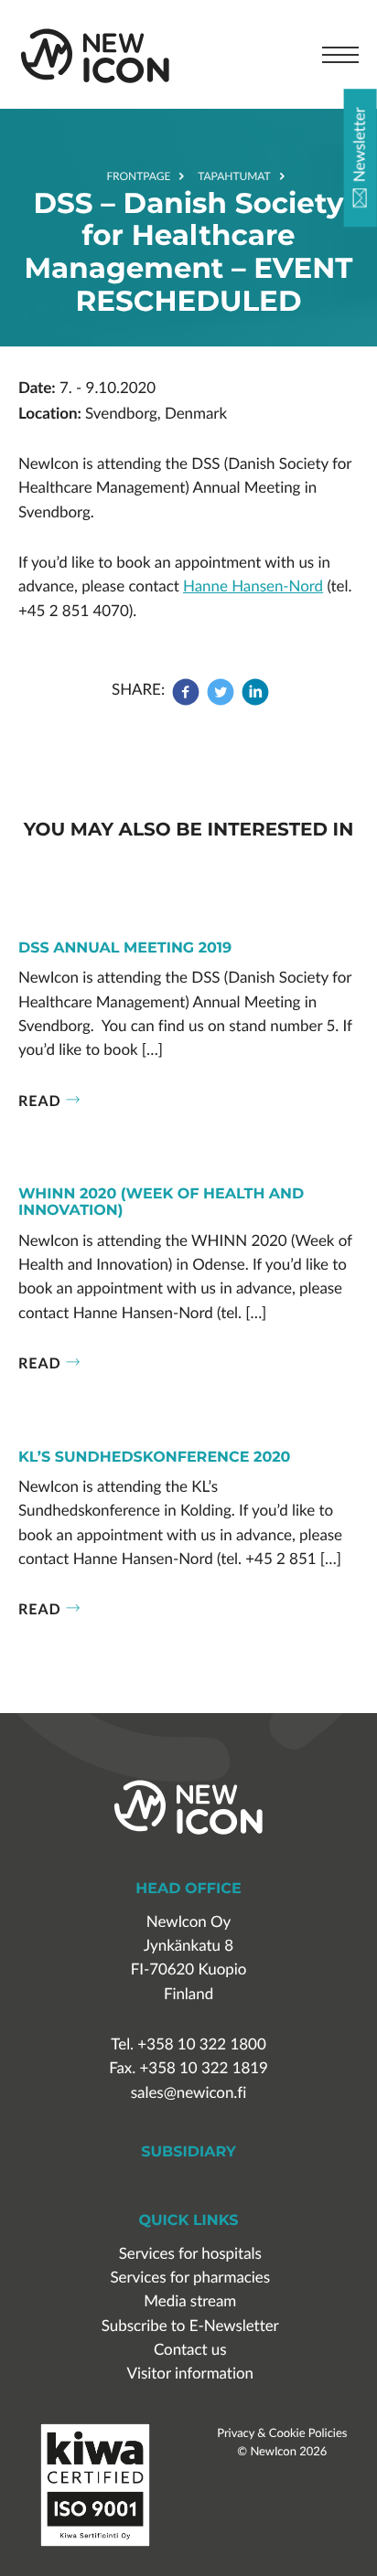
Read (40, 1100)
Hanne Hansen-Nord (253, 586)
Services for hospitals (190, 2254)
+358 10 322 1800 (201, 2044)
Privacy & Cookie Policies (282, 2432)
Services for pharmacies (190, 2278)
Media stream (190, 2301)
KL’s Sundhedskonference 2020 (154, 1458)
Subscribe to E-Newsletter (190, 2326)
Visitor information (190, 2374)
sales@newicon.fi (188, 2093)
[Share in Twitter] (221, 701)
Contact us (190, 2350)
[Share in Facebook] (188, 701)
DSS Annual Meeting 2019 (125, 949)
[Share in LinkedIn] (255, 701)
